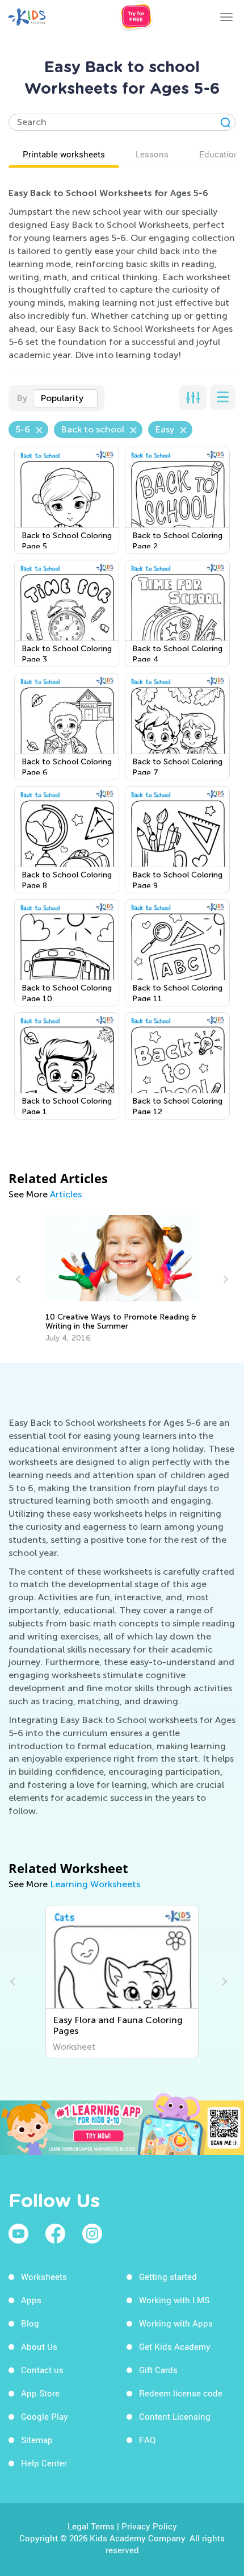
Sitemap (37, 2440)
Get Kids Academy (175, 2346)
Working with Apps (176, 2323)
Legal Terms (91, 2526)
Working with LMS (174, 2300)
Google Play (45, 2416)
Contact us (42, 2370)
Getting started (168, 2277)
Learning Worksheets (95, 1884)
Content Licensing (175, 2416)
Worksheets (44, 2277)
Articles (66, 1194)
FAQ (147, 2440)
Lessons (152, 154)
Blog (30, 2323)
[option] (122, 1279)
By (22, 398)
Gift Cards (158, 2370)
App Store (40, 2393)
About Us (39, 2346)
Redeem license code (181, 2393)
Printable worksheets (64, 154)
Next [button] (224, 1279)
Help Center (44, 2463)
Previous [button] (20, 1279)
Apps (31, 2300)
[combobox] (65, 398)
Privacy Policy (149, 2526)
